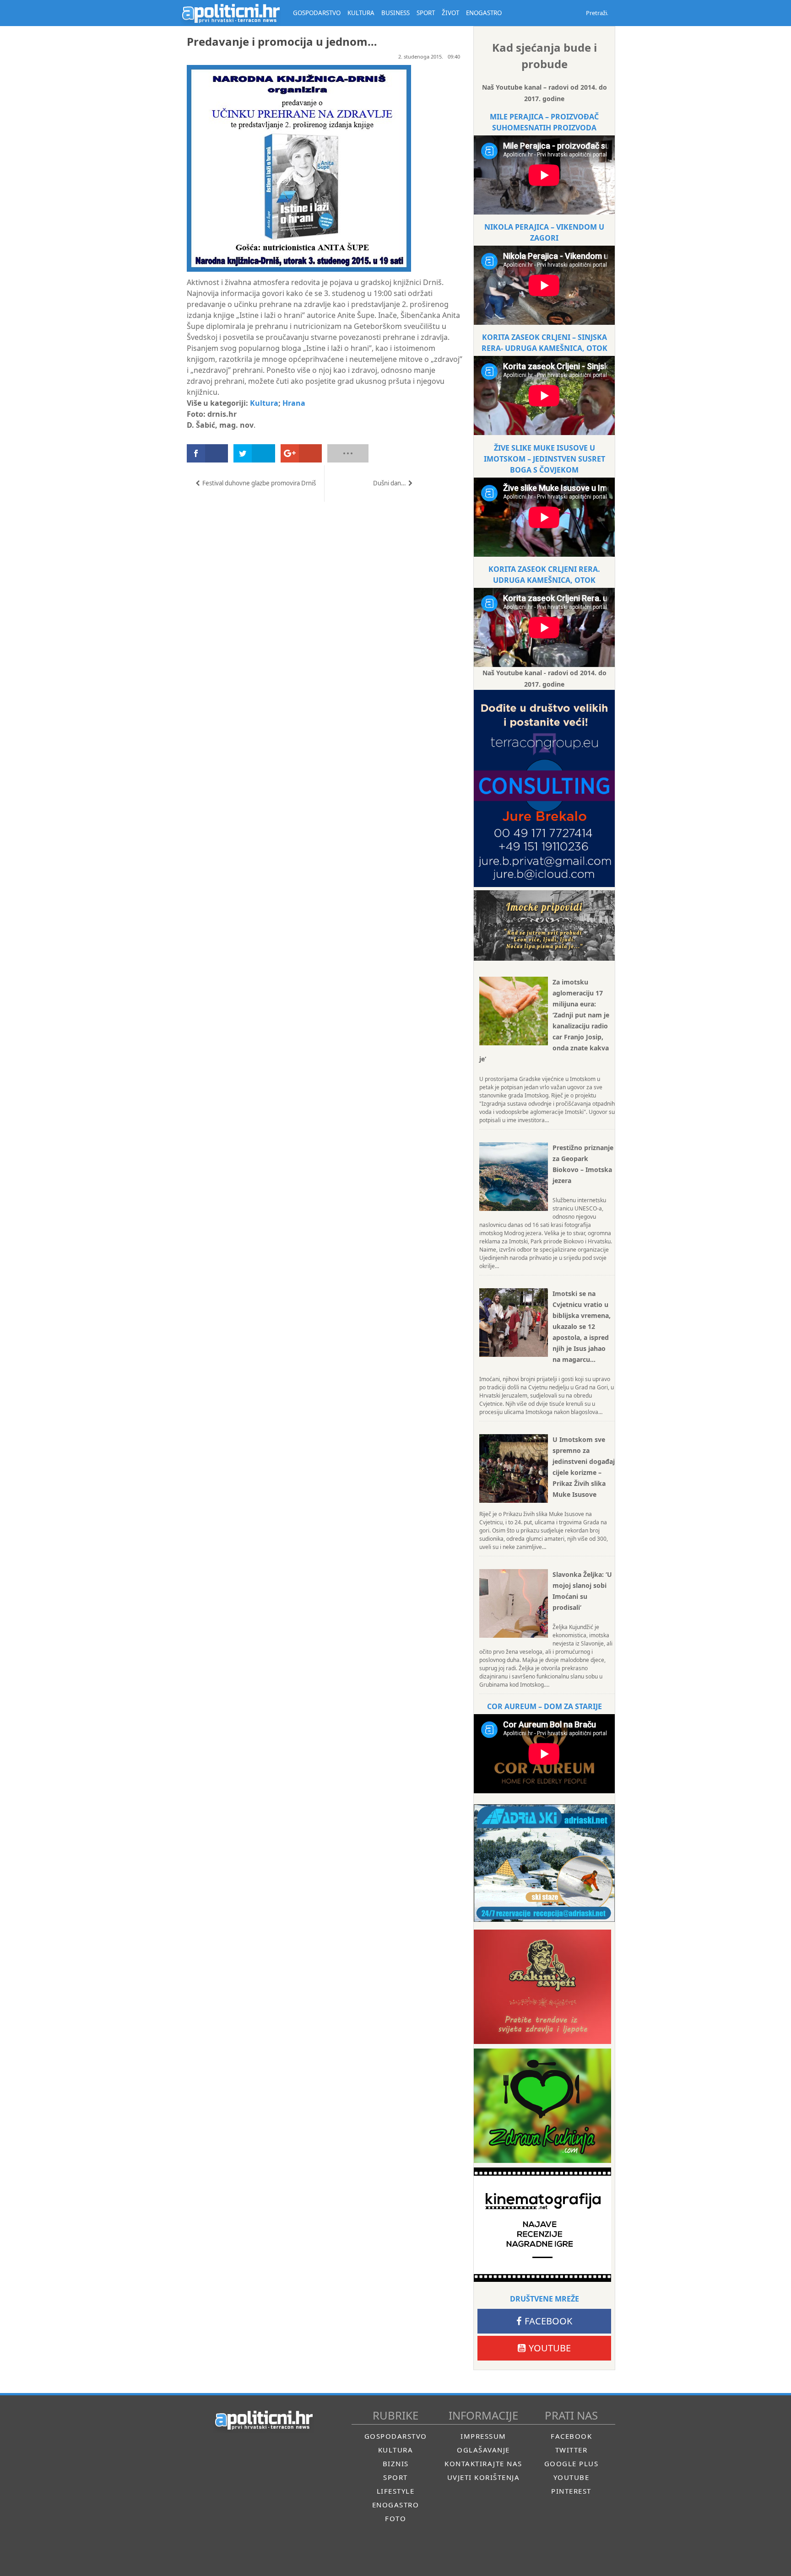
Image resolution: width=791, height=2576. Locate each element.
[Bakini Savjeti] (542, 1987)
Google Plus (572, 2463)
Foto (395, 2518)
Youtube (550, 2348)
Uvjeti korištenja (484, 2477)
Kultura (264, 403)
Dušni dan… (390, 483)
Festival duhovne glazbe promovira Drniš (259, 483)
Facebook (548, 2321)
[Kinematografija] (542, 2225)
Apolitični (231, 13)
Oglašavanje (483, 2450)
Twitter (572, 2450)
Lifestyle (396, 2491)
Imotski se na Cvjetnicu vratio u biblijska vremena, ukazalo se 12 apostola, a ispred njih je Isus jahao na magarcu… (582, 1326)
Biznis (396, 2463)
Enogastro (396, 2505)
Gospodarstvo (396, 2436)
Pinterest (571, 2491)
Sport (395, 2477)
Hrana (294, 403)
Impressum (483, 2436)
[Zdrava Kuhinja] (542, 2106)
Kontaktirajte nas (483, 2463)
